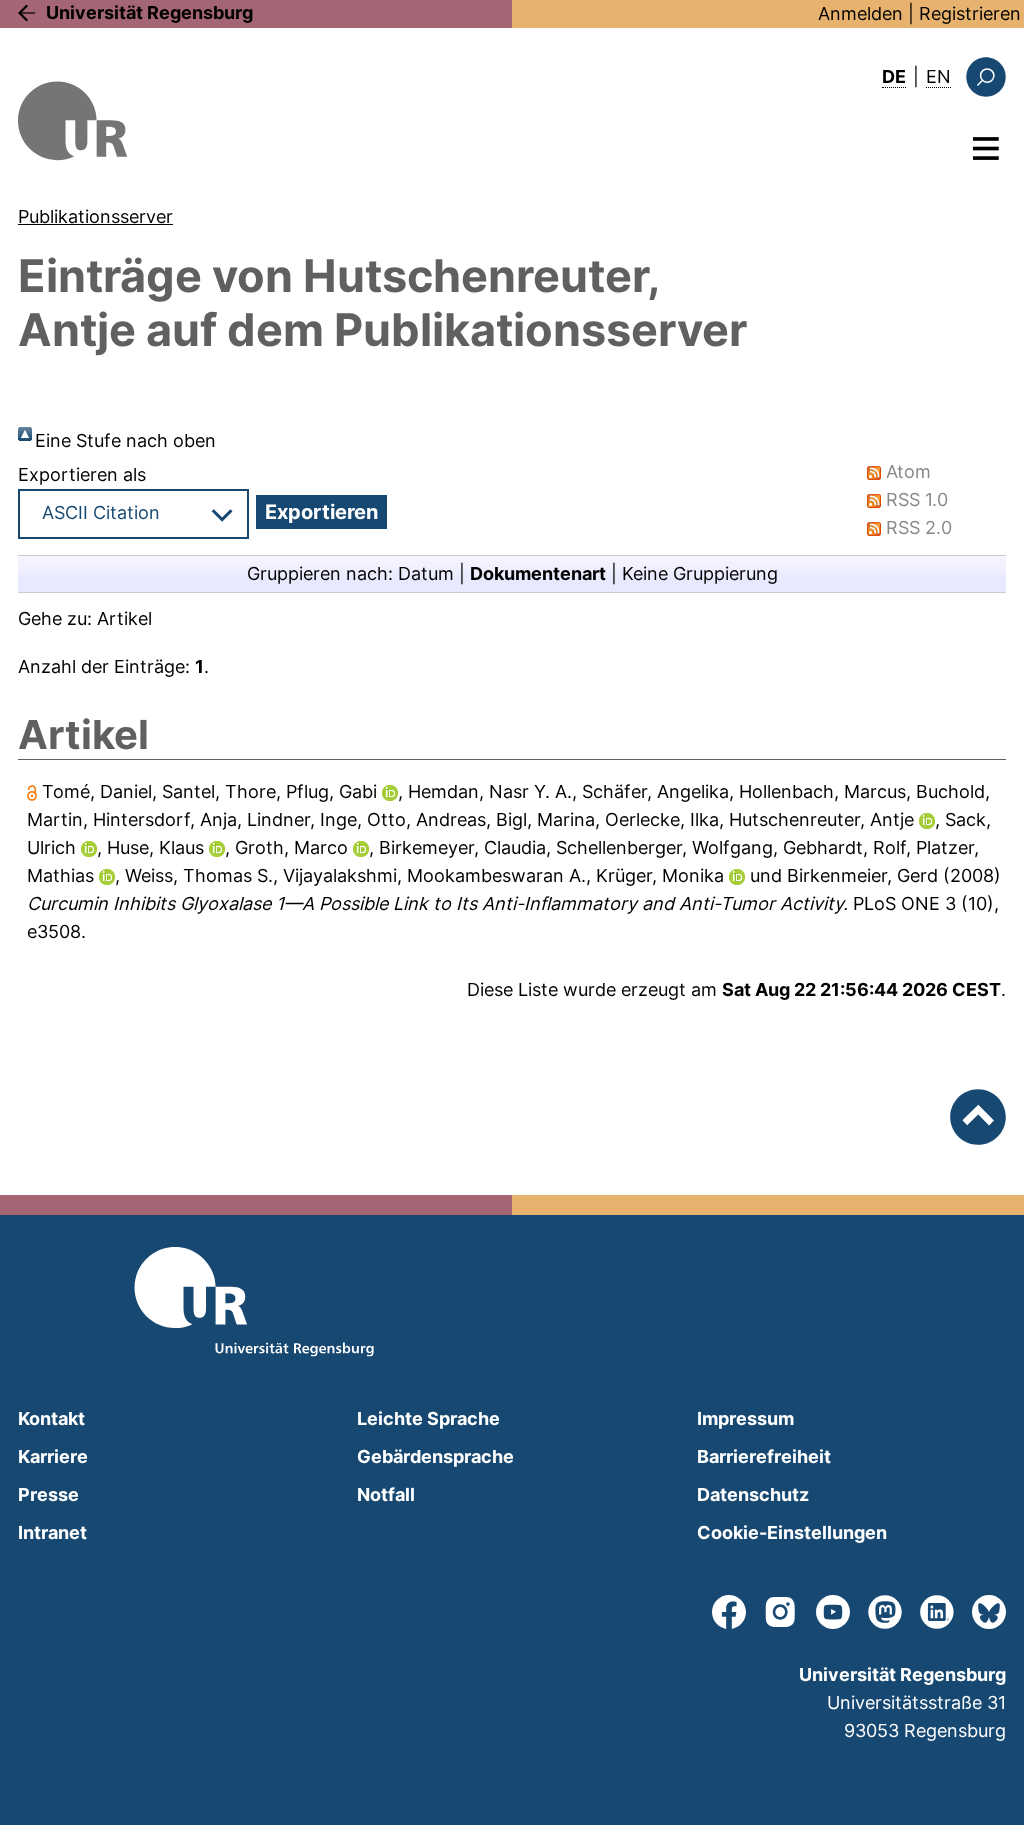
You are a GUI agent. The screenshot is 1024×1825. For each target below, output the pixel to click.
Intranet (52, 1532)
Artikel (124, 618)
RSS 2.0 (919, 527)
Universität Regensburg (149, 12)
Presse (48, 1494)
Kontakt (51, 1418)
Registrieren (970, 13)
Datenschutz (753, 1494)
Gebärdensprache (435, 1456)
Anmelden (860, 13)
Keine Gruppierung (700, 573)
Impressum (745, 1418)
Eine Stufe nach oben (125, 440)
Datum (426, 573)
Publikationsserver (95, 216)
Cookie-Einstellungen (792, 1532)
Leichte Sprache (428, 1418)
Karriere (53, 1456)
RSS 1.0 (917, 499)
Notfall (386, 1494)
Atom (908, 471)
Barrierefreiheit (764, 1456)
